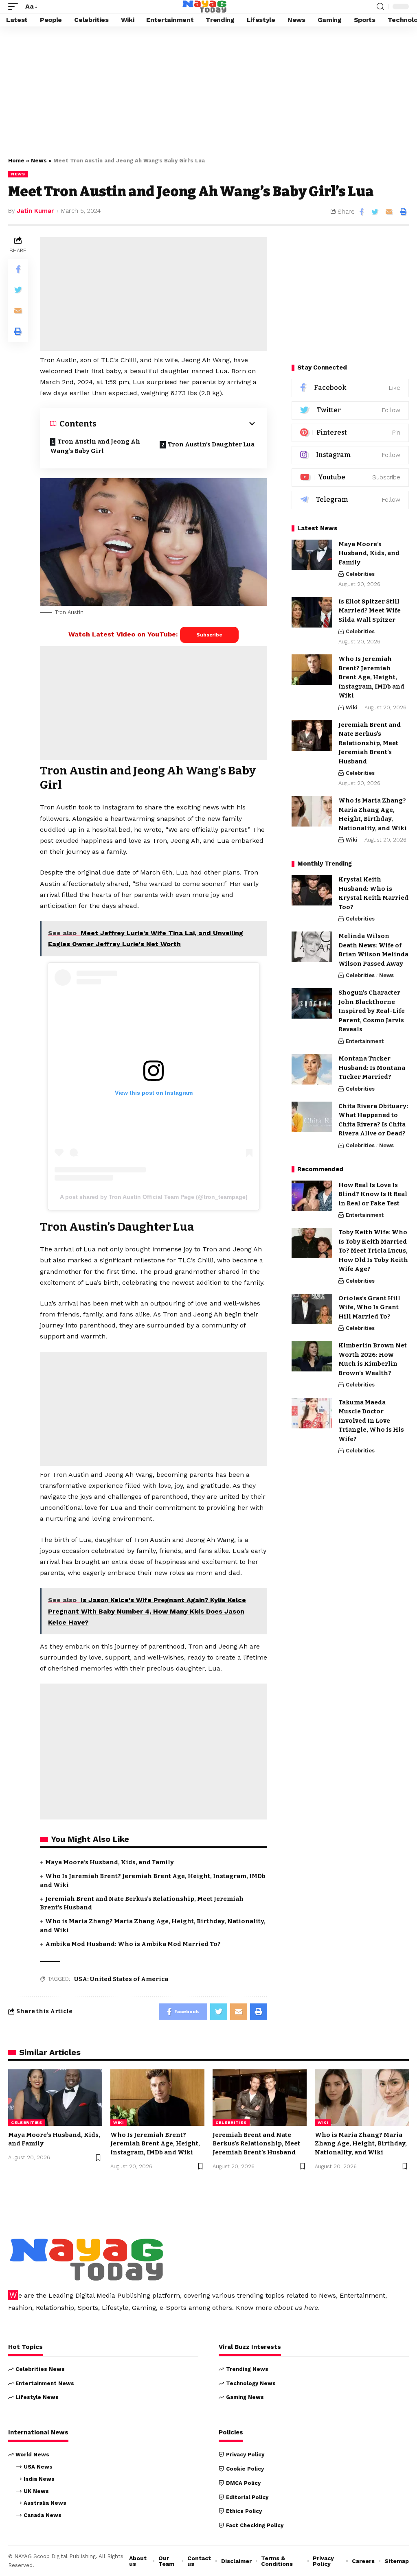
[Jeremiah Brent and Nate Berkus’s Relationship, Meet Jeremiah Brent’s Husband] (312, 736)
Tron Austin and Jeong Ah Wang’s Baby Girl (95, 446)
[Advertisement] (208, 90)
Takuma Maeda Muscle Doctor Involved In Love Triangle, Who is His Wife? (371, 1421)
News (39, 161)
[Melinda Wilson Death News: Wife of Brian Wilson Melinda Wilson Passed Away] (312, 947)
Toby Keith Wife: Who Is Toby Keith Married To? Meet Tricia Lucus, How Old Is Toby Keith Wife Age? (373, 1251)
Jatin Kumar (35, 211)
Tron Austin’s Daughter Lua (211, 444)
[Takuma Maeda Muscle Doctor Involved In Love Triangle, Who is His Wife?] (312, 1413)
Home (16, 161)
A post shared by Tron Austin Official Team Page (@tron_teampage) (154, 1197)
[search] (380, 7)
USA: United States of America (121, 1979)
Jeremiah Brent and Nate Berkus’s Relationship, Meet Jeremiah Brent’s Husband (370, 743)
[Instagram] (350, 455)
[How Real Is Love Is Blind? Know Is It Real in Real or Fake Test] (312, 1196)
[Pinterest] (350, 433)
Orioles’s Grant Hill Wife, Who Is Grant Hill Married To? (369, 1307)
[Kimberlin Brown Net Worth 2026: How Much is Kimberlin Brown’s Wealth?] (312, 1356)
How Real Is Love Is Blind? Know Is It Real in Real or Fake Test (373, 1194)
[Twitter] (350, 410)
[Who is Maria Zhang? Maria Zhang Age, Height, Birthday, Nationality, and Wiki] (312, 811)
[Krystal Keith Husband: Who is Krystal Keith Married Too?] (312, 890)
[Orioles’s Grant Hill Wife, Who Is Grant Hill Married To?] (312, 1309)
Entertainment (365, 1041)
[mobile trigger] (15, 6)
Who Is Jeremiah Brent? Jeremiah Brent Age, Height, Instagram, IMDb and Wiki (371, 677)
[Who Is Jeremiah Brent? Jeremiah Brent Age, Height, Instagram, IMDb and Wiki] (312, 670)
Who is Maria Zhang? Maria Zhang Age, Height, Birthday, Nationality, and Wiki (361, 2144)
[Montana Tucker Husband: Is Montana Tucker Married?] (312, 1069)
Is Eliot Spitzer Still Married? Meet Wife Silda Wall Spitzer (370, 611)
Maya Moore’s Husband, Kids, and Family (110, 1862)
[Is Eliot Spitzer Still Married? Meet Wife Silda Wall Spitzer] (312, 612)
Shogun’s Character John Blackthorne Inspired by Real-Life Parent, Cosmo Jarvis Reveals (372, 1011)
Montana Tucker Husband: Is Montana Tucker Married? (372, 1068)
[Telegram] (350, 500)
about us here (296, 2308)
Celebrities (360, 574)
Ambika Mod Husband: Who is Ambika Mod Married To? (133, 1944)
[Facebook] (350, 388)
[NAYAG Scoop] (204, 7)
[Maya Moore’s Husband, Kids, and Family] (312, 555)
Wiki (352, 707)
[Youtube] (350, 478)
